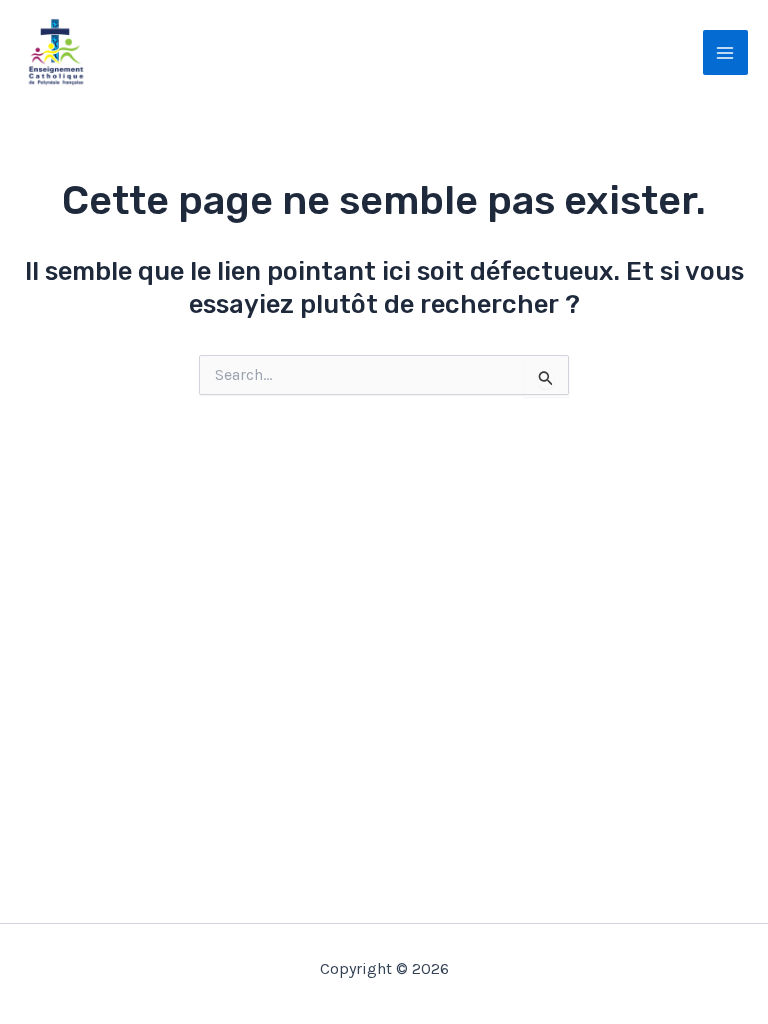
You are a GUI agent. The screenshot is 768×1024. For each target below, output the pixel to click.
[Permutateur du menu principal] (726, 53)
